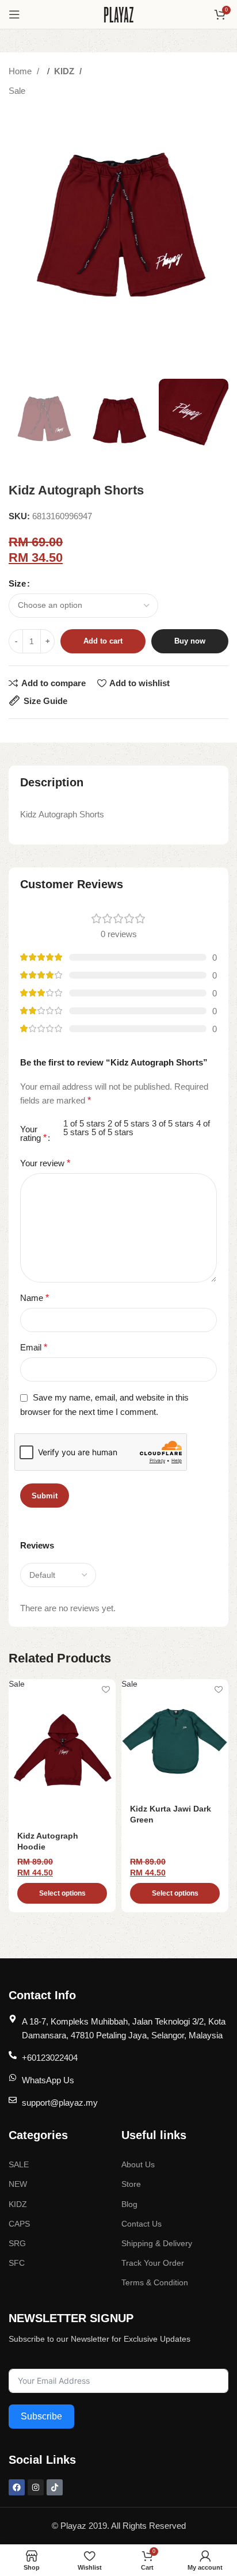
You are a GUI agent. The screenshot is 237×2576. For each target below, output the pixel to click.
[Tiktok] (55, 2487)
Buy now (190, 641)
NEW (18, 2184)
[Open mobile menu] (14, 14)
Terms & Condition (155, 2282)
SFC (17, 2263)
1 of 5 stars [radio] (84, 1123)
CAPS (19, 2224)
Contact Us (142, 2224)
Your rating (33, 1134)
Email (34, 1347)
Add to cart (103, 641)
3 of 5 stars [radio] (173, 1123)
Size (17, 583)
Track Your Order (153, 2263)
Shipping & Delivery (157, 2243)
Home (21, 71)
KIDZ (65, 71)
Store (131, 2184)
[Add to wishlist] (106, 1689)
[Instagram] (36, 2487)
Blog (129, 2204)
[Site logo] (119, 14)
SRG (17, 2243)
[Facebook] (17, 2487)
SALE (19, 2164)
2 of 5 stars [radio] (129, 1123)
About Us (138, 2164)
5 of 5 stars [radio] (112, 1132)
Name (35, 1298)
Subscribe (41, 2416)
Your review (45, 1163)
